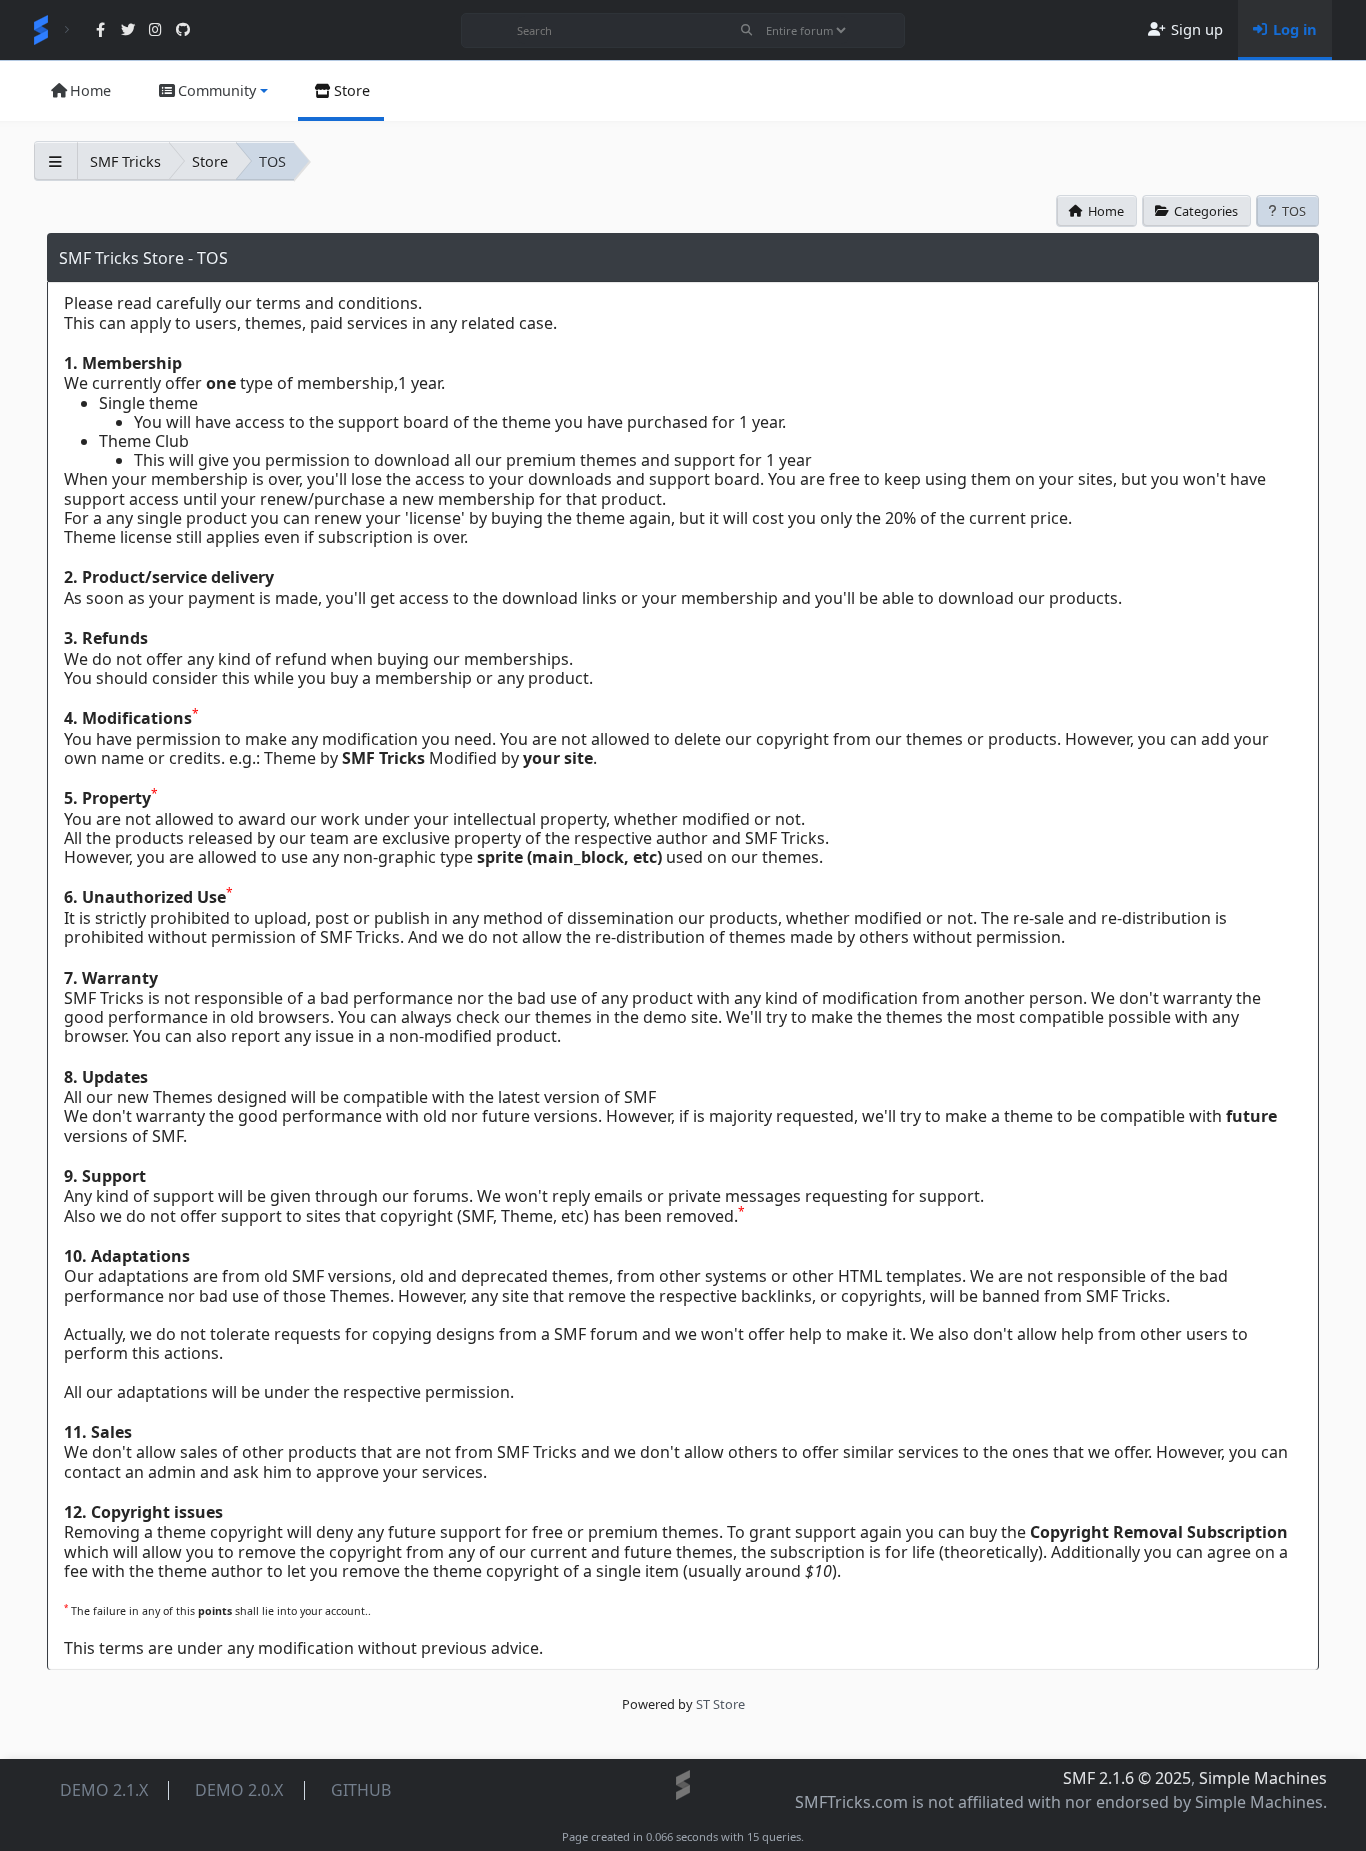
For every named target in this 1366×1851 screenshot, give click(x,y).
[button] (212, 91)
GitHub (361, 1790)
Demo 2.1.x (104, 1790)
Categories (1206, 211)
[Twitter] (128, 30)
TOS (1294, 211)
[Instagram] (155, 30)
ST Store (720, 1704)
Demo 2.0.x (239, 1790)
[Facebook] (100, 30)
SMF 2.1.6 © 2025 (1127, 1778)
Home (1106, 211)
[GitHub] (182, 30)
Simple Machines (1263, 1778)
